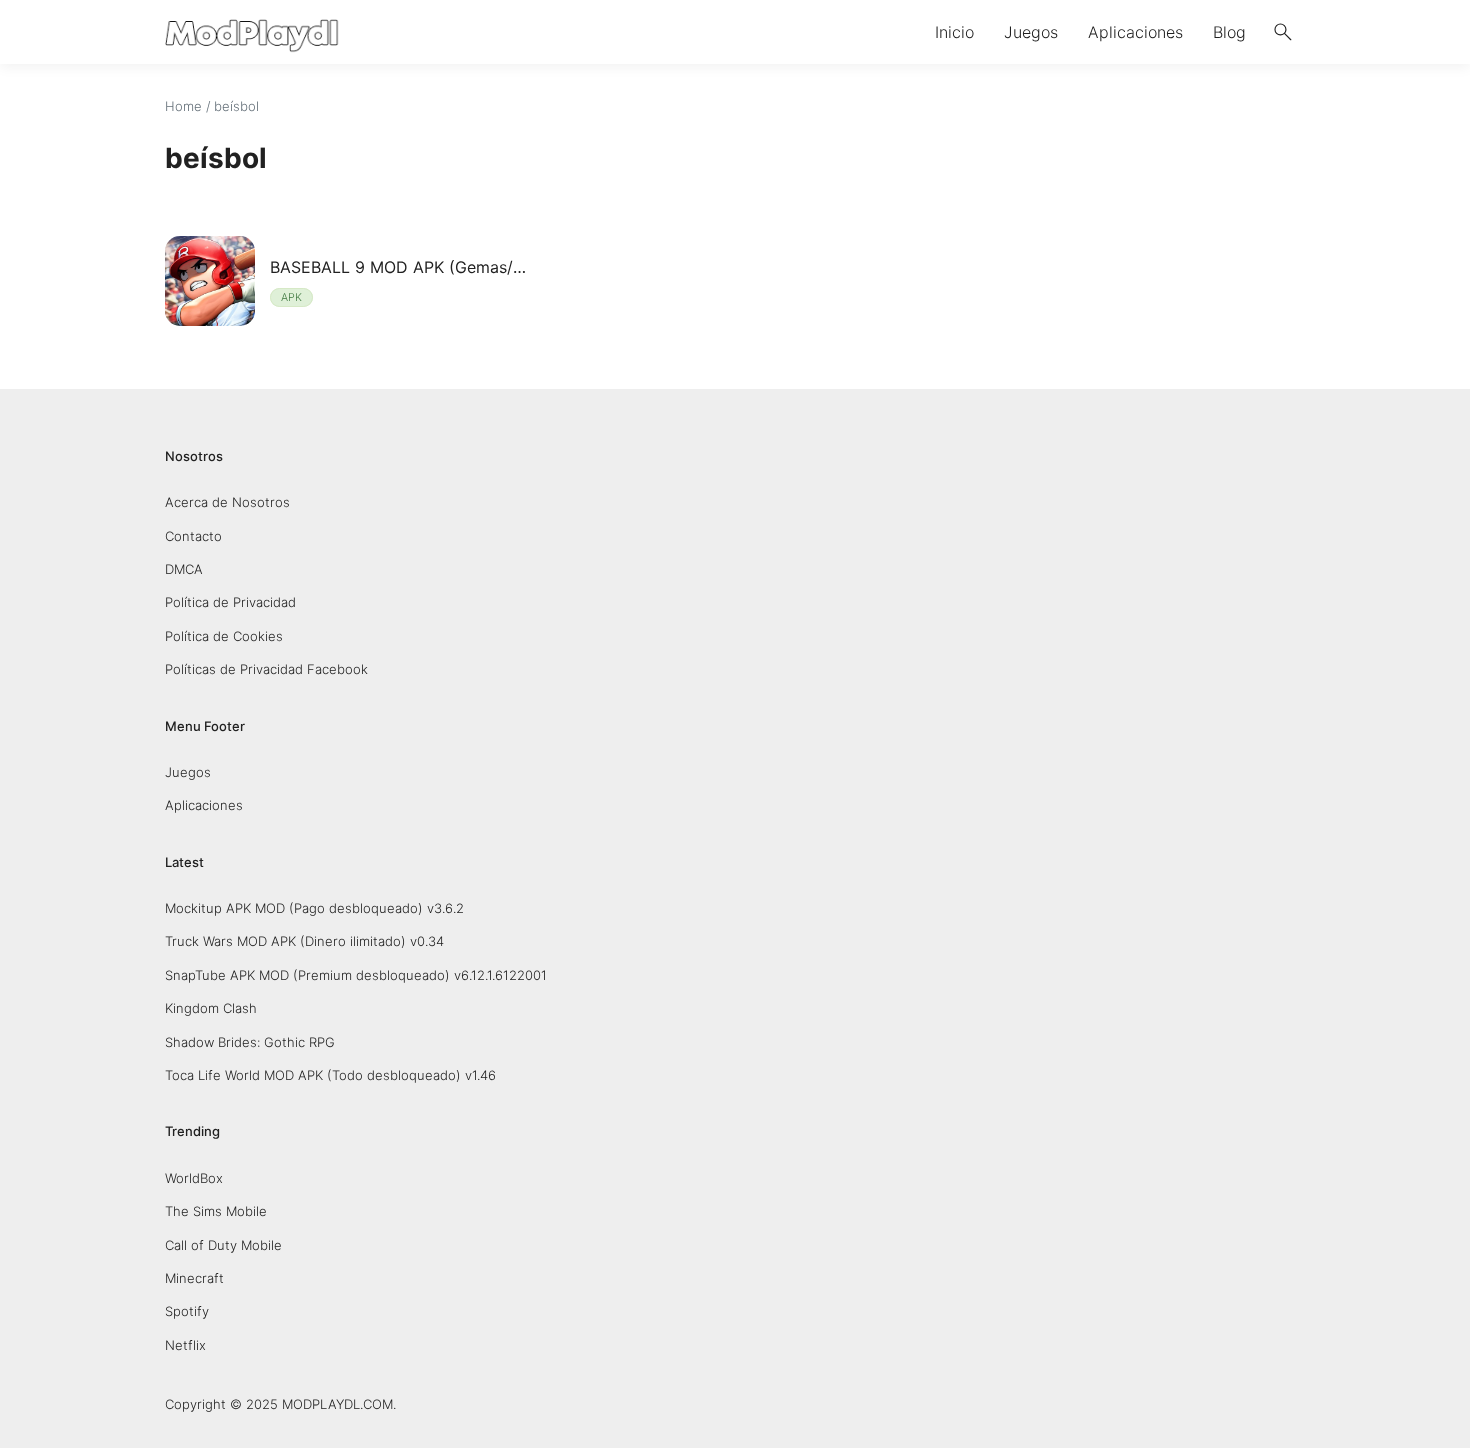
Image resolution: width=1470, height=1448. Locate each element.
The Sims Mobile (216, 1211)
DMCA (184, 569)
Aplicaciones (1135, 32)
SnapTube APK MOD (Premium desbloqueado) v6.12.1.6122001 (356, 975)
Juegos (1031, 32)
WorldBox (194, 1178)
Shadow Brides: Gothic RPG (250, 1042)
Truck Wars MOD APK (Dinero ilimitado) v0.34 (304, 941)
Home (183, 106)
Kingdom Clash (211, 1008)
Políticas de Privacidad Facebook (266, 669)
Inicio (954, 32)
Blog (1229, 32)
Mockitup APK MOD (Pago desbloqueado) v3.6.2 (314, 908)
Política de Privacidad (230, 602)
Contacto (193, 536)
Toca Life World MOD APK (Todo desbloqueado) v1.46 (330, 1075)
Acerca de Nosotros (227, 502)
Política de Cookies (224, 636)
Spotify (187, 1311)
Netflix (185, 1345)
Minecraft (194, 1278)
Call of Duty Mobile (223, 1245)
